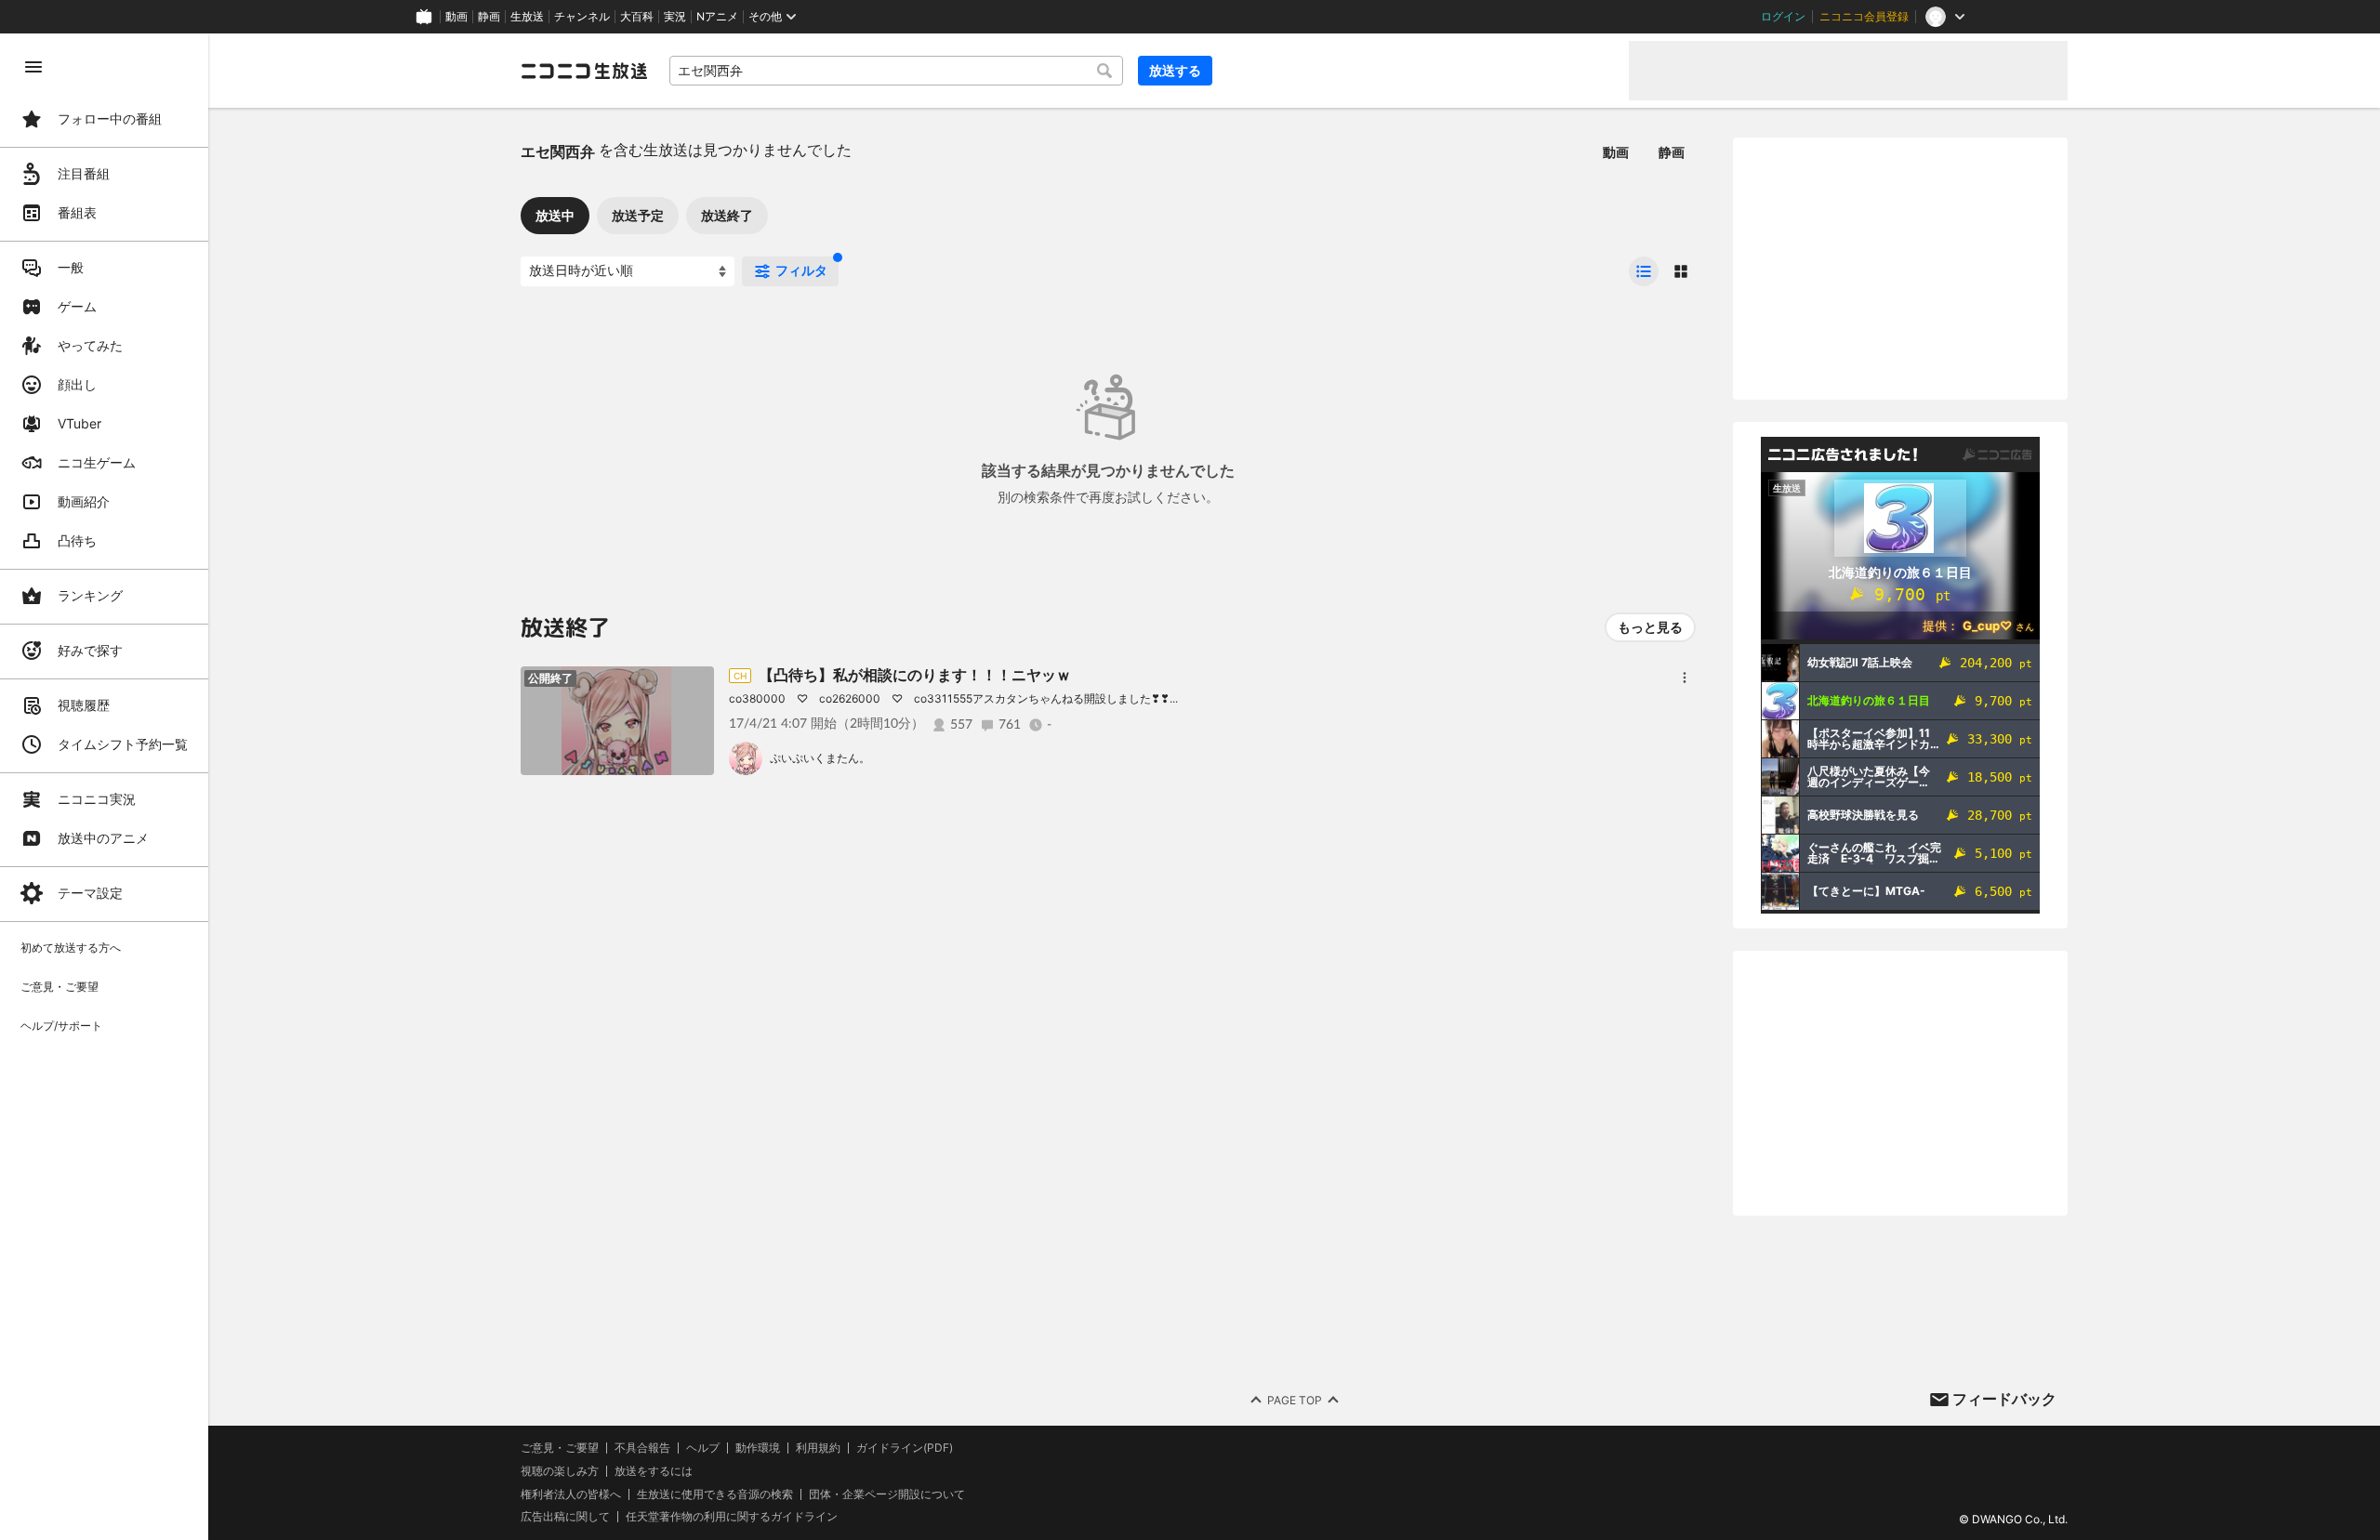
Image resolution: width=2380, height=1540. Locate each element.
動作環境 (758, 1448)
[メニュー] (1685, 678)
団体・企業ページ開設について (887, 1494)
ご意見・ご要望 (560, 1448)
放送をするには (654, 1471)
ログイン (1783, 17)
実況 (675, 17)
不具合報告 (642, 1448)
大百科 (637, 17)
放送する (1175, 70)
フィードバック (2004, 1399)
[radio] (1644, 271)
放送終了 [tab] (727, 215)
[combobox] (896, 71)
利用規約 (818, 1448)
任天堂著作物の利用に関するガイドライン (732, 1517)
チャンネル (582, 17)
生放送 (527, 17)
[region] (104, 787)
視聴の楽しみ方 (560, 1471)
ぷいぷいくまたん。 (820, 758)
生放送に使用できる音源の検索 (715, 1494)
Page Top (1295, 1400)
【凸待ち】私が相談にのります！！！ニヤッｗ (915, 675)
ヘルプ (703, 1448)
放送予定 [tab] (638, 215)
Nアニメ (717, 17)
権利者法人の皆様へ (571, 1494)
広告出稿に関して (565, 1516)
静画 (489, 17)
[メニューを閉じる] (33, 67)
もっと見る (1650, 627)
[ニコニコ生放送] (584, 71)
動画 (456, 17)
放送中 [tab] (555, 215)
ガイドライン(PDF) (905, 1448)
